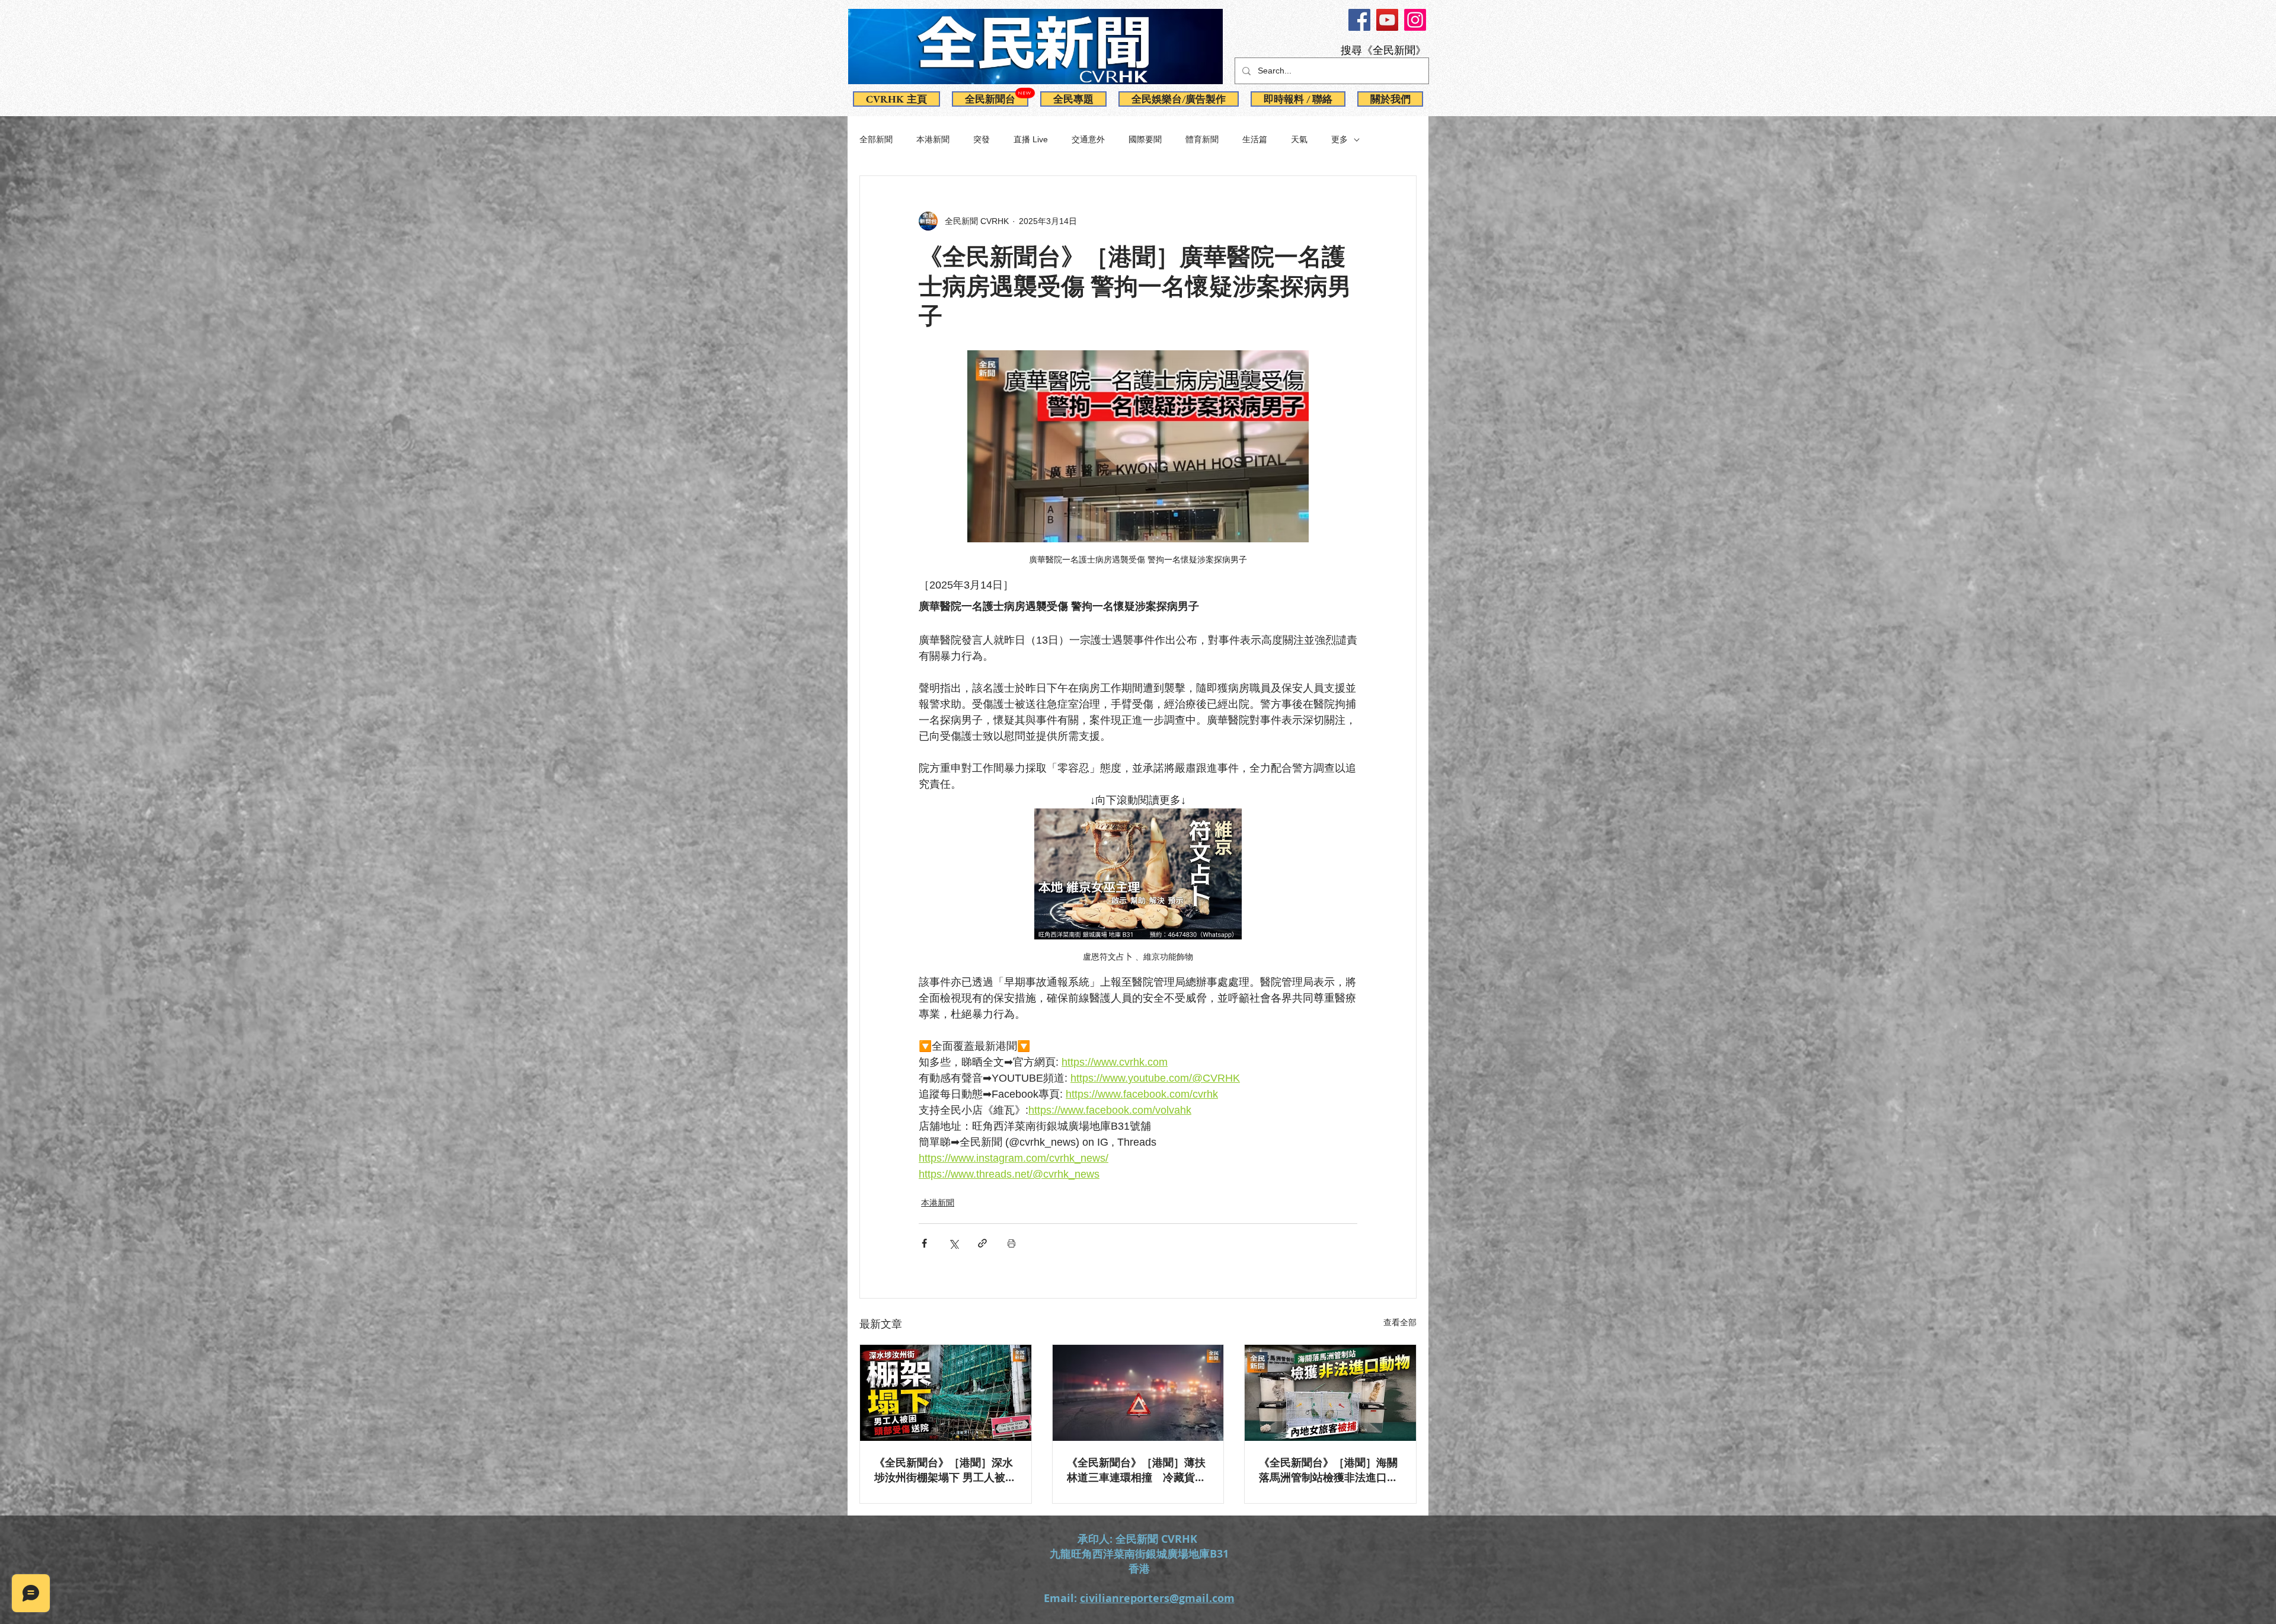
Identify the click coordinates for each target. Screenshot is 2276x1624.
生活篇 (1255, 139)
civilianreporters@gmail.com (1157, 1598)
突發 (982, 139)
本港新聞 (933, 139)
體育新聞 (1202, 139)
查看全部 (1400, 1322)
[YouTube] (1387, 20)
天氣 (1299, 139)
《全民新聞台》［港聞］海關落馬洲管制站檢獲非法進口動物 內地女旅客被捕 (1328, 1470)
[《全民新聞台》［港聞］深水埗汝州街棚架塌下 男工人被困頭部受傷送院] (946, 1393)
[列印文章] (1011, 1243)
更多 (1340, 139)
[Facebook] (1359, 20)
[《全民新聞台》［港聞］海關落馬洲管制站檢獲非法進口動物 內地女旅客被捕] (1330, 1393)
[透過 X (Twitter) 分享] (953, 1243)
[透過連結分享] (982, 1243)
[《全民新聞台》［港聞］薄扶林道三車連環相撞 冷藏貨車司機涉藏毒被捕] (1138, 1393)
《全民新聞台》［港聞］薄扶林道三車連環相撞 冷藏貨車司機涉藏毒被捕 (1136, 1470)
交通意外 (1088, 139)
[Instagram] (1415, 20)
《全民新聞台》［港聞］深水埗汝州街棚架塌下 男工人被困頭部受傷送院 (945, 1470)
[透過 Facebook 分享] (924, 1243)
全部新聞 (876, 139)
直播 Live (1031, 139)
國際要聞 (1145, 139)
